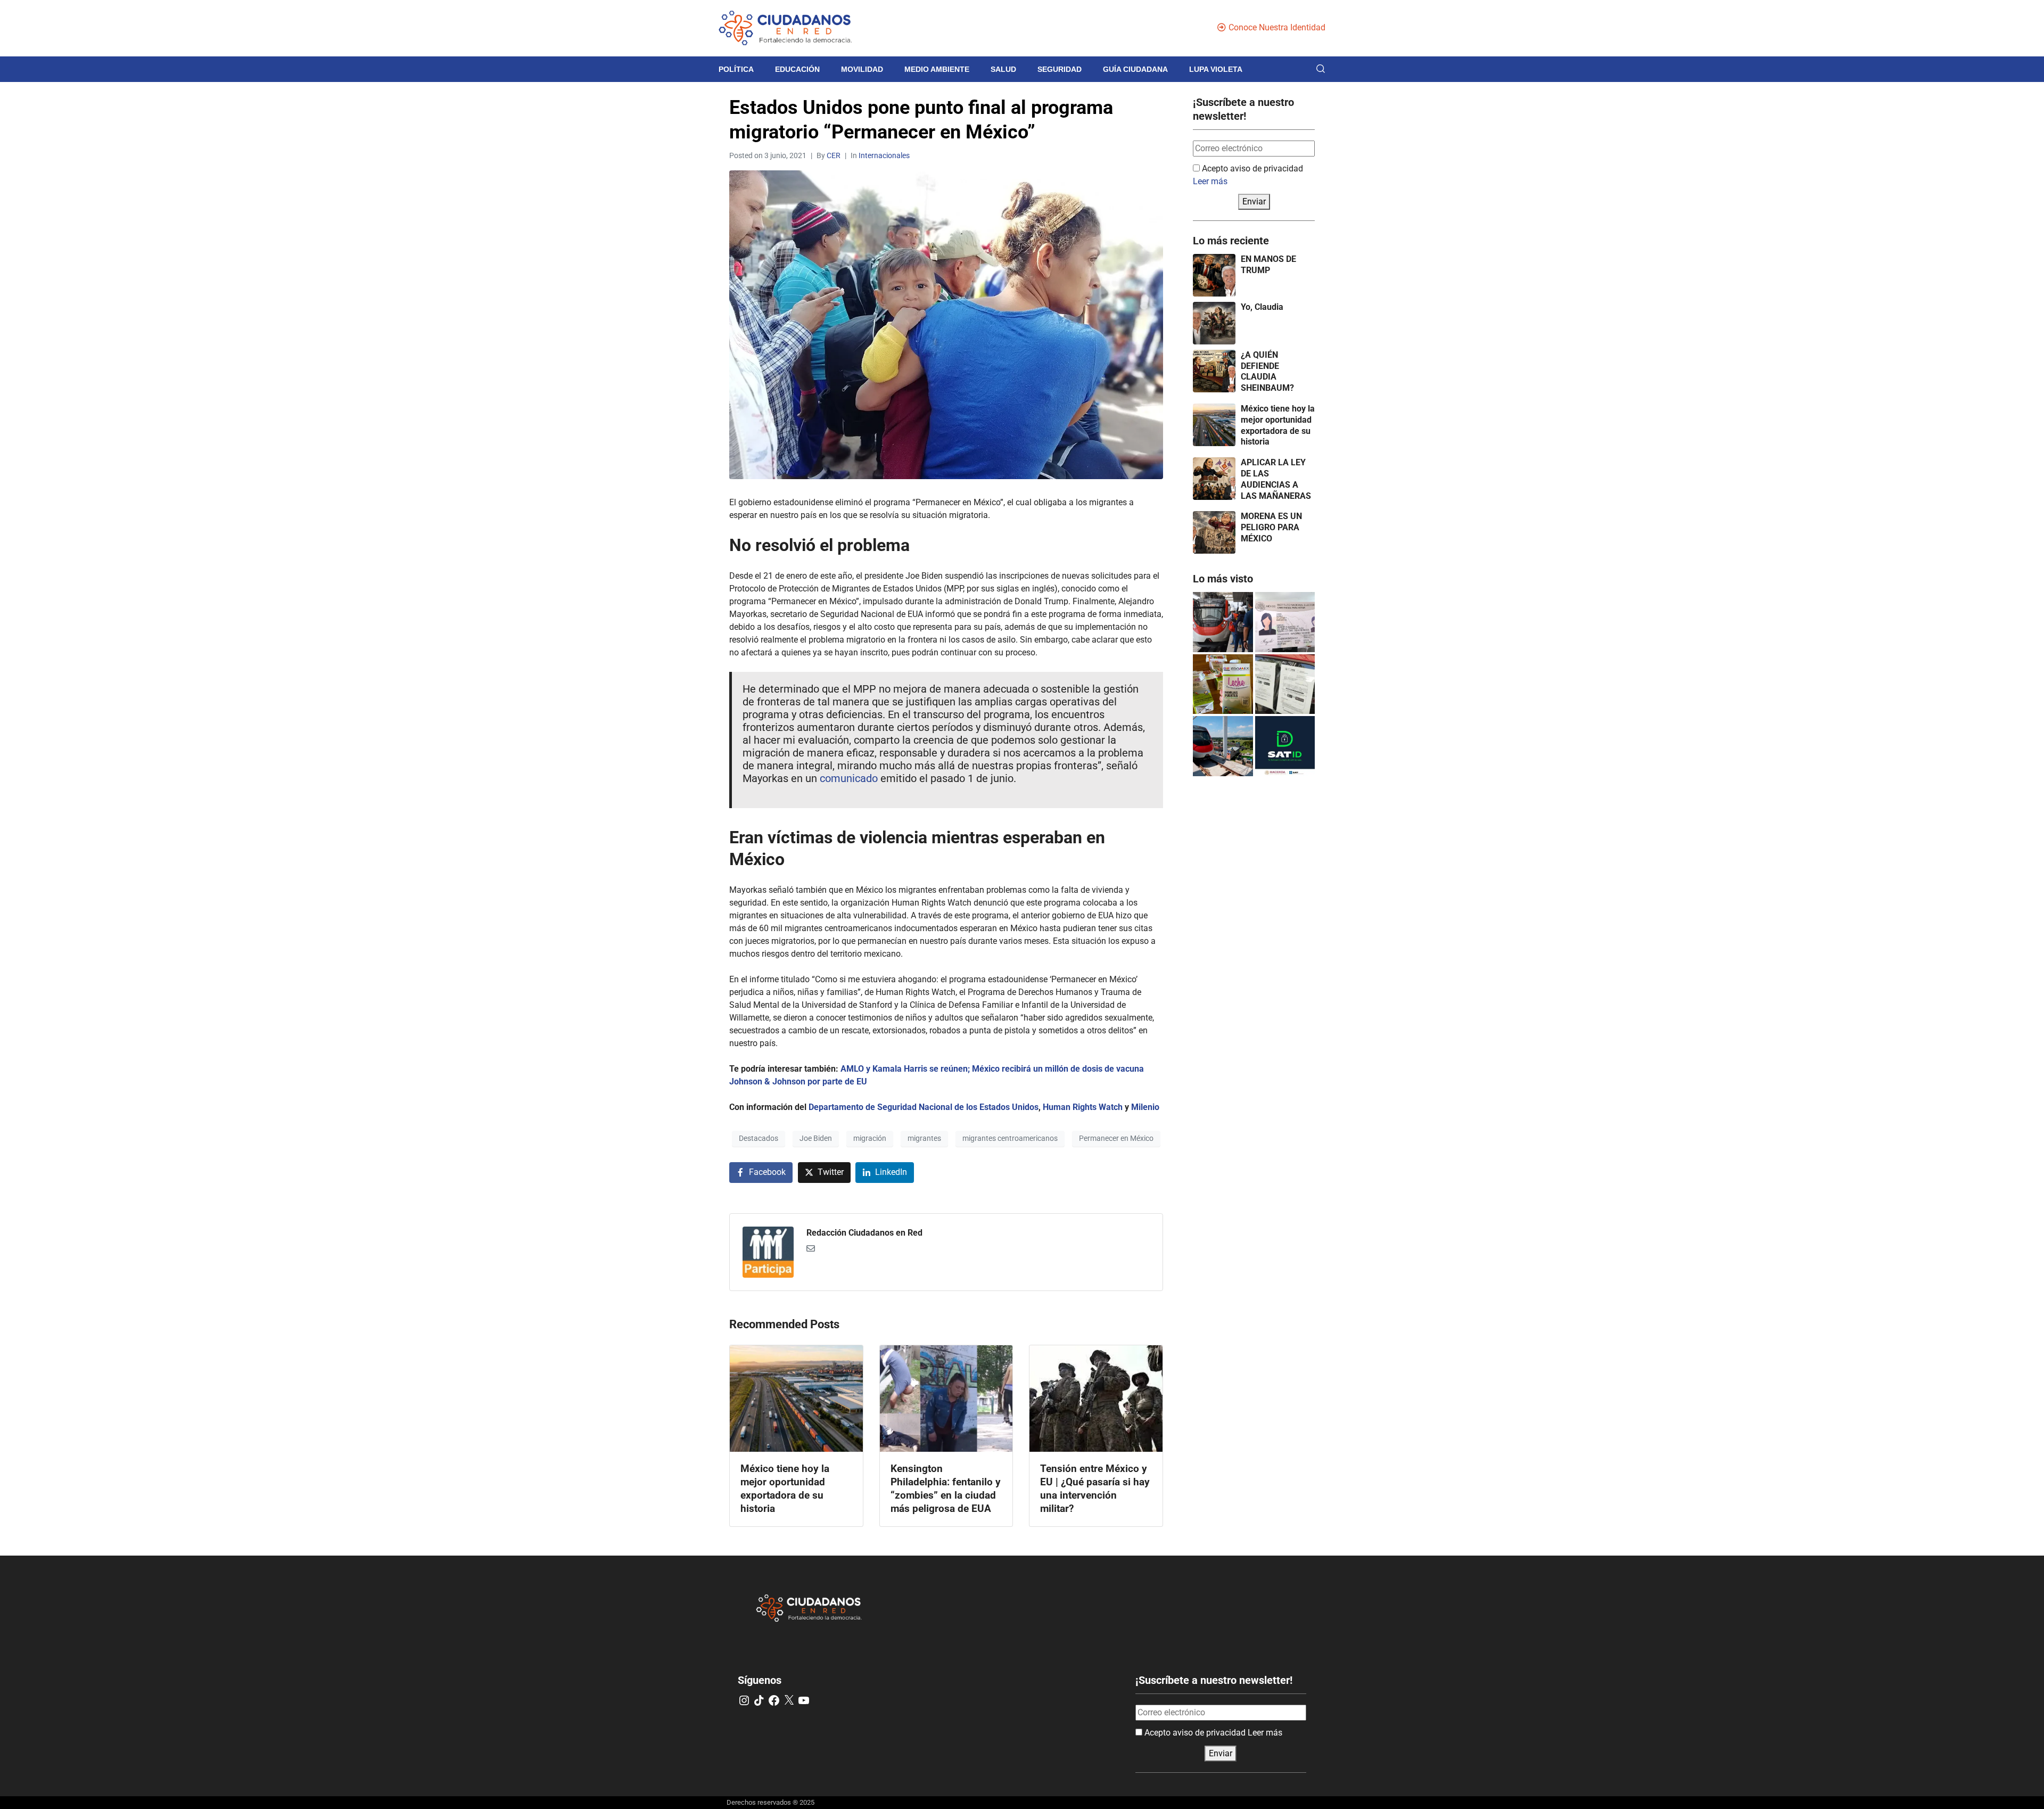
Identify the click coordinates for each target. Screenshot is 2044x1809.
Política (736, 69)
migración (870, 1138)
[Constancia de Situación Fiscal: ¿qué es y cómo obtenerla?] (1285, 746)
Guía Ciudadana (1135, 69)
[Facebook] (774, 1700)
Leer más (1210, 181)
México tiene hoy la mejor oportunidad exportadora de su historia (1278, 425)
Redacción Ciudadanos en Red (864, 1233)
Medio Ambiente (937, 69)
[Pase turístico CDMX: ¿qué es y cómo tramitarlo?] (1285, 684)
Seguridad (1060, 69)
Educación (797, 69)
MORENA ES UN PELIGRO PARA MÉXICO (1271, 527)
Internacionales (884, 155)
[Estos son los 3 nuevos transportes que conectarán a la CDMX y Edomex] (1223, 622)
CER (834, 155)
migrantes (924, 1138)
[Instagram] (744, 1700)
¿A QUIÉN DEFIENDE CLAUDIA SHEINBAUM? (1267, 371)
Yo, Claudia (1262, 307)
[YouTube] (804, 1700)
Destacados (759, 1138)
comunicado (849, 778)
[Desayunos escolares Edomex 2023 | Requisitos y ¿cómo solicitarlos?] (1223, 684)
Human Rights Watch (1084, 1107)
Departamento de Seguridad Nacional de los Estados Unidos (924, 1107)
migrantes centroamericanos (1010, 1138)
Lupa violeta (1216, 69)
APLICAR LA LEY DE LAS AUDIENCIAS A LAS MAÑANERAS (1276, 479)
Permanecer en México (1116, 1138)
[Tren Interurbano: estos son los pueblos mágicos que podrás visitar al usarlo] (1223, 746)
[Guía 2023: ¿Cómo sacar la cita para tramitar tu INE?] (1285, 622)
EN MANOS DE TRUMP (1268, 265)
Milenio (1145, 1107)
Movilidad (862, 69)
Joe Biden (816, 1138)
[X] (789, 1700)
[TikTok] (759, 1700)
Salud (1003, 69)
